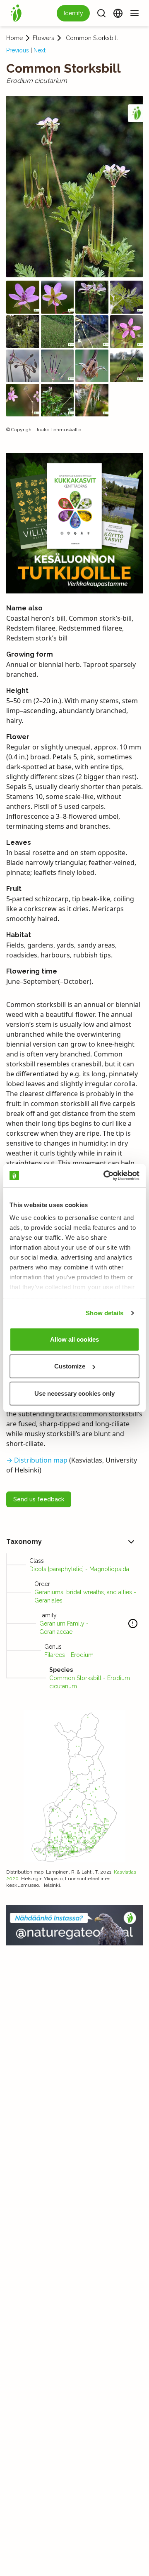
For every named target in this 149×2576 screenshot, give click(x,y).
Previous (18, 50)
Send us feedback (39, 1499)
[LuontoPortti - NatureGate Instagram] (74, 1925)
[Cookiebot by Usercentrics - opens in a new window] (105, 1176)
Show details (105, 1313)
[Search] (101, 13)
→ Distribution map (37, 1460)
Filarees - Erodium (69, 1655)
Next (40, 50)
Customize (70, 1366)
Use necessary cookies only (74, 1393)
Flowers (43, 38)
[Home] (16, 13)
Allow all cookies (74, 1339)
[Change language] (118, 13)
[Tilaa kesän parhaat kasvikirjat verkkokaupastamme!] (74, 523)
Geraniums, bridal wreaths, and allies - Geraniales (85, 1596)
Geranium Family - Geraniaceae (64, 1628)
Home (14, 38)
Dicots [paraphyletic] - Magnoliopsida (79, 1569)
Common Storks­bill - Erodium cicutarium (90, 1682)
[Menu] (135, 13)
